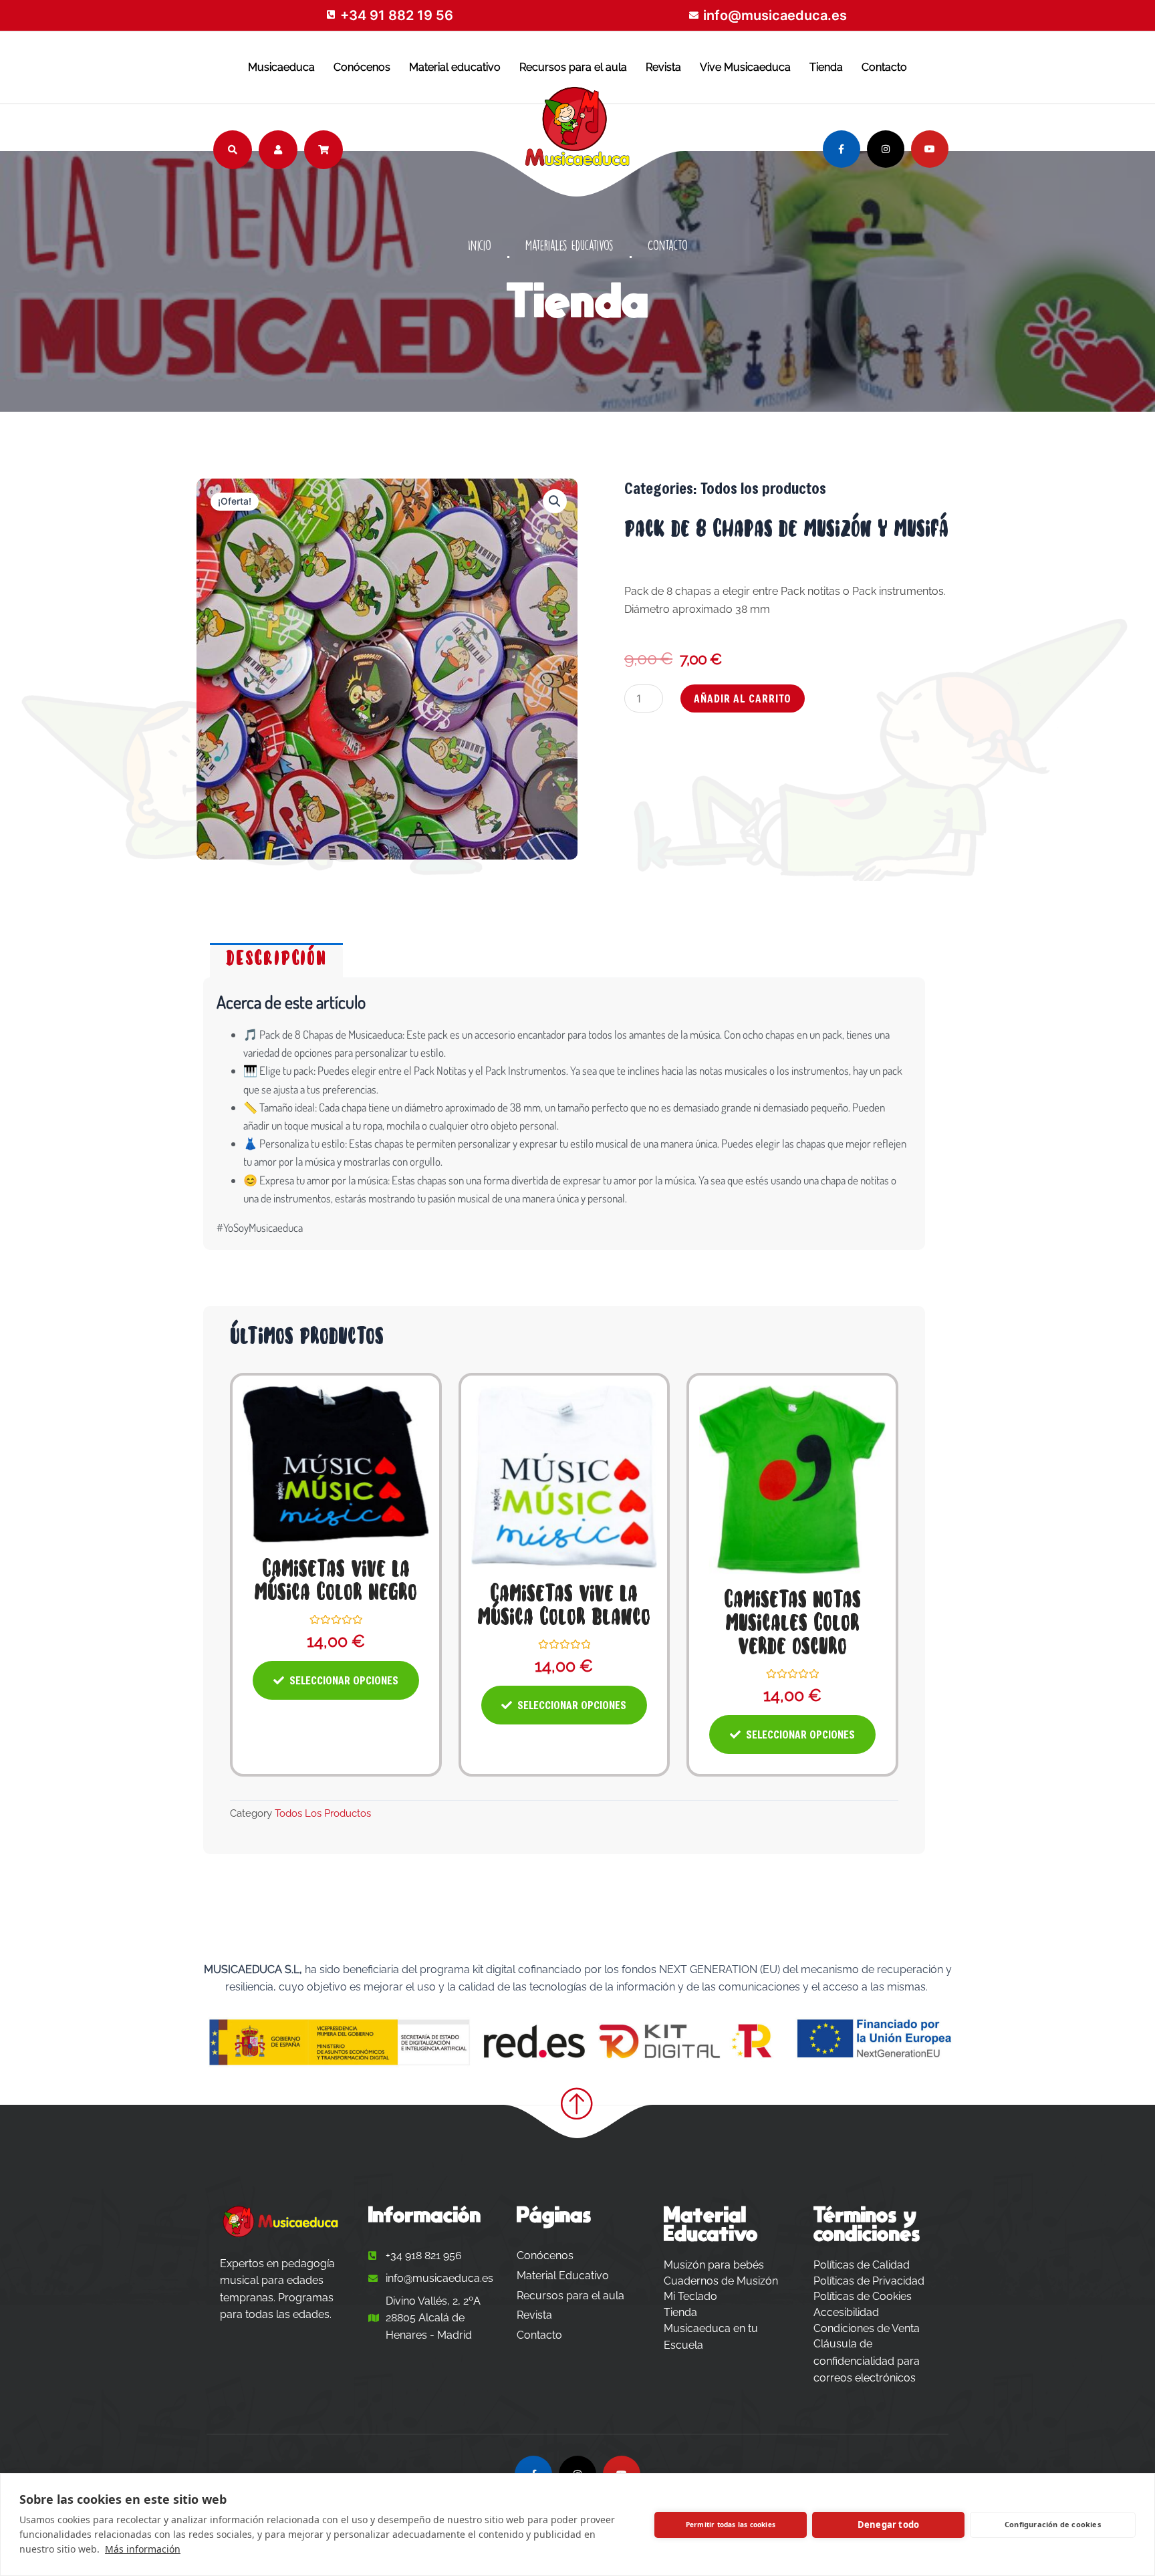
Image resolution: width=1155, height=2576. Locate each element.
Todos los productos (763, 488)
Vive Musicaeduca (745, 67)
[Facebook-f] (842, 149)
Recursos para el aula (573, 67)
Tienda (826, 67)
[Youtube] (930, 149)
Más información (143, 2549)
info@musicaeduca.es (775, 15)
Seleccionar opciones (344, 1680)
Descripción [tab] (276, 960)
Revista (663, 67)
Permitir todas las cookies (731, 2525)
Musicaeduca (281, 67)
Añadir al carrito (743, 698)
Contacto (884, 67)
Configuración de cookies (1053, 2524)
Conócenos (362, 67)
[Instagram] (886, 149)
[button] (555, 501)
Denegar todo (888, 2525)
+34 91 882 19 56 (397, 15)
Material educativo (455, 67)
